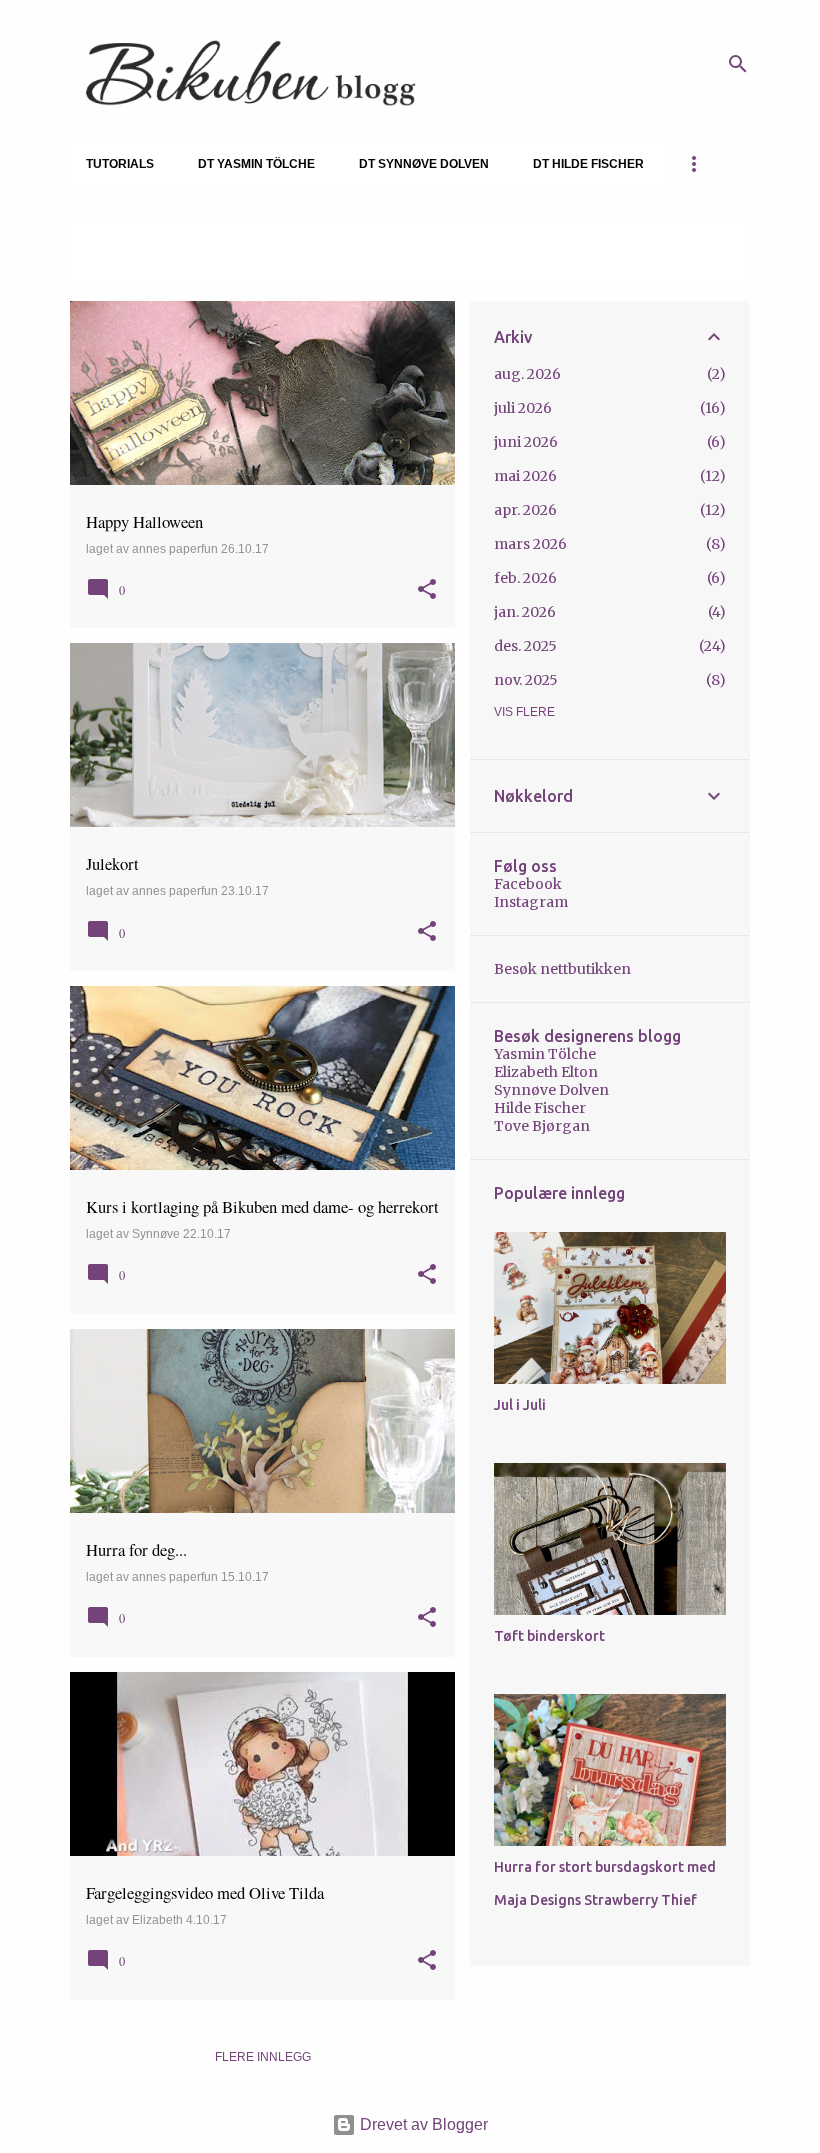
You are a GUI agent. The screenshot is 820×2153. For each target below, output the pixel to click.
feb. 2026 (525, 578)
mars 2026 (530, 544)
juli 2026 (523, 408)
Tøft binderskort (549, 1636)
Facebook (528, 884)
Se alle (110, 266)
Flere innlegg (263, 2057)
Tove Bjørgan (542, 1126)
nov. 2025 (526, 680)
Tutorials (120, 164)
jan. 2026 (525, 612)
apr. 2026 (525, 510)
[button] (427, 591)
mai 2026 (525, 476)
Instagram (531, 902)
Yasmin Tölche (545, 1054)
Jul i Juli (520, 1405)
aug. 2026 (527, 374)
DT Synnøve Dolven (424, 164)
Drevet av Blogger (422, 2124)
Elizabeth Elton (546, 1072)
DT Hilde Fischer (588, 164)
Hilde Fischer (540, 1108)
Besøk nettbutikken (562, 969)
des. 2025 (525, 646)
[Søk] (738, 64)
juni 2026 (526, 442)
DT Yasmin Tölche (256, 164)
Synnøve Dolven (551, 1090)
